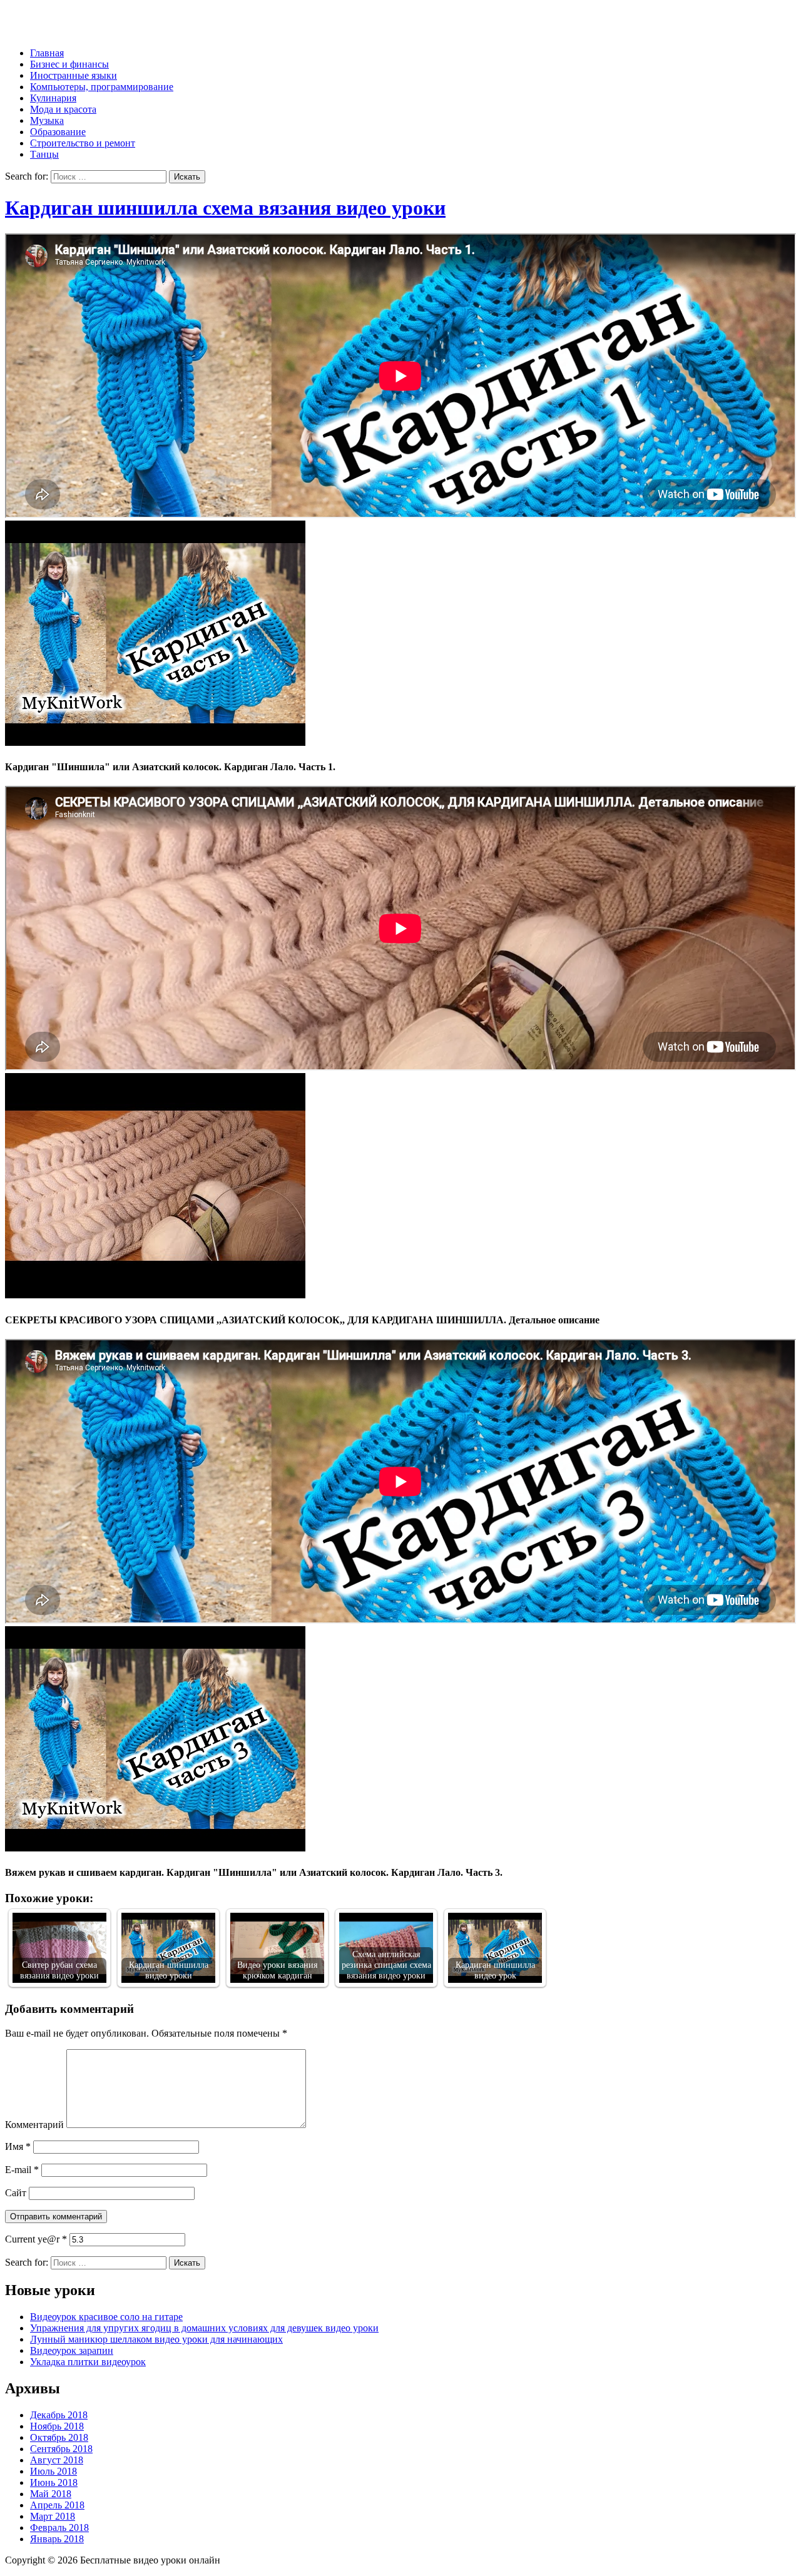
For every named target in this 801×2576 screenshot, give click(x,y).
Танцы (44, 154)
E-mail (22, 2170)
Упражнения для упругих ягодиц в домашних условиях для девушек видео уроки (204, 2328)
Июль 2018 (54, 2471)
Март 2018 (53, 2516)
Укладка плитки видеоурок (88, 2362)
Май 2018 (51, 2494)
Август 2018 (57, 2460)
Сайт (16, 2193)
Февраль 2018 (59, 2528)
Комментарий (34, 2125)
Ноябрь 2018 (57, 2426)
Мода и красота (63, 109)
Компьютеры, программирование (102, 87)
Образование (58, 132)
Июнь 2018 (54, 2482)
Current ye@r (36, 2239)
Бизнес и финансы (69, 64)
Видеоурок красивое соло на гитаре (106, 2317)
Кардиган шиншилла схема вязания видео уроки (225, 208)
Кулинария (53, 98)
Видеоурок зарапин (72, 2350)
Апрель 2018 (57, 2505)
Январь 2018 (57, 2539)
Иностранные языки (74, 75)
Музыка (47, 120)
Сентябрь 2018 (61, 2449)
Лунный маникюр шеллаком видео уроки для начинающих (156, 2339)
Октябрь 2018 (59, 2437)
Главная (47, 53)
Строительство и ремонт (83, 143)
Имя (18, 2146)
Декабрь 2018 (59, 2415)
